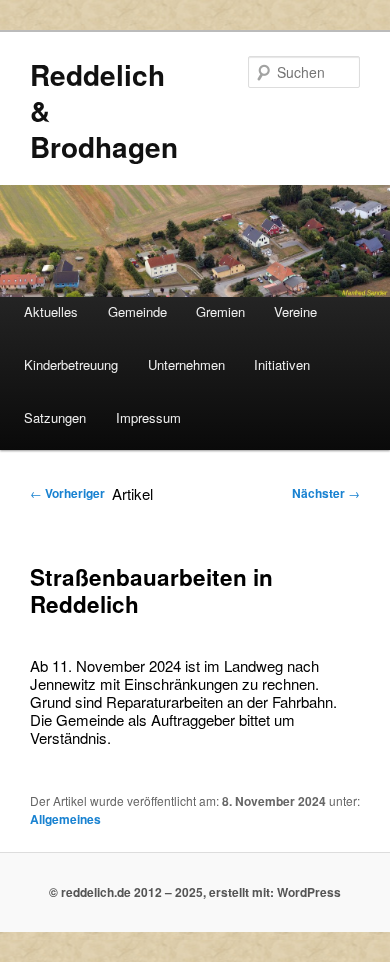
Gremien (220, 311)
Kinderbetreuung (71, 364)
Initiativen (282, 364)
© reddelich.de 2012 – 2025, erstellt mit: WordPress (195, 892)
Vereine (295, 311)
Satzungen (55, 417)
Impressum (148, 417)
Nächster (326, 493)
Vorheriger (67, 493)
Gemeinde (137, 311)
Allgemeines (65, 819)
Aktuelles (51, 311)
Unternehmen (186, 364)
